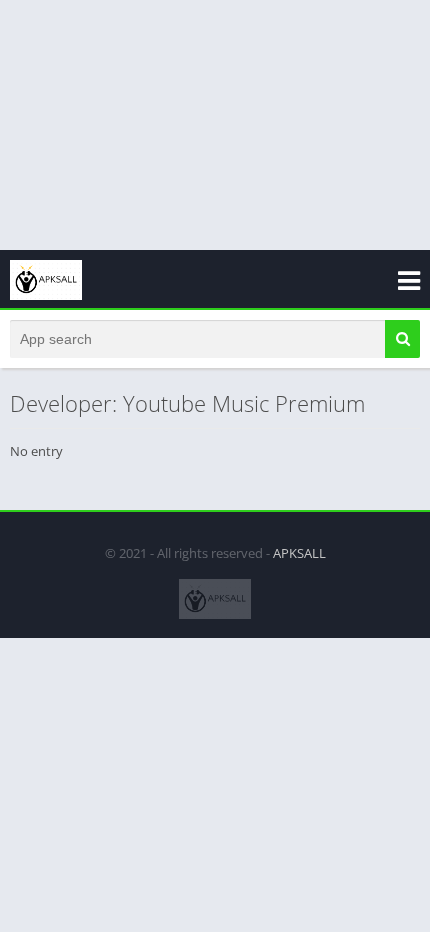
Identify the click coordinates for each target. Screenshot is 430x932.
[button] (402, 339)
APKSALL (299, 553)
